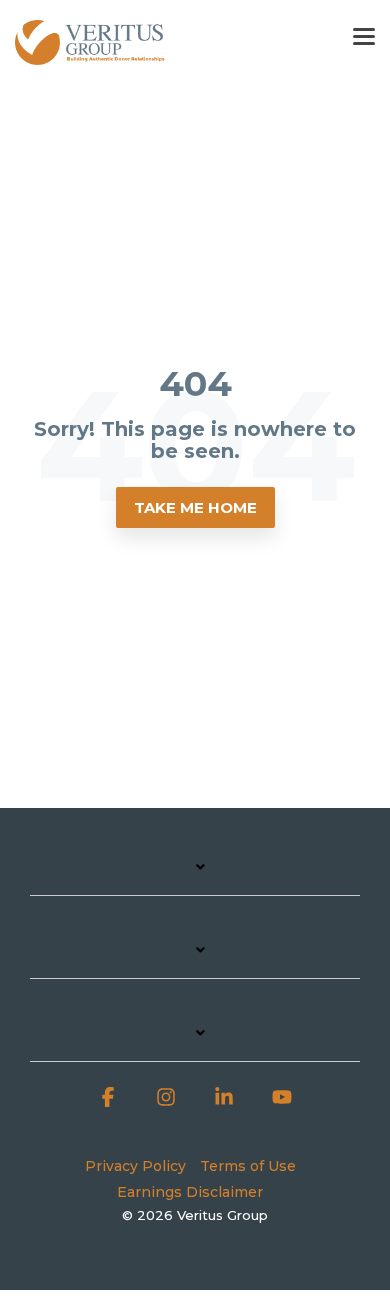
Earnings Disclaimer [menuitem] (190, 1192)
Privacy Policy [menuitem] (135, 1166)
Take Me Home (195, 507)
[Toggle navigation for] (195, 876)
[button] (364, 35)
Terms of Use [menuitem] (248, 1166)
